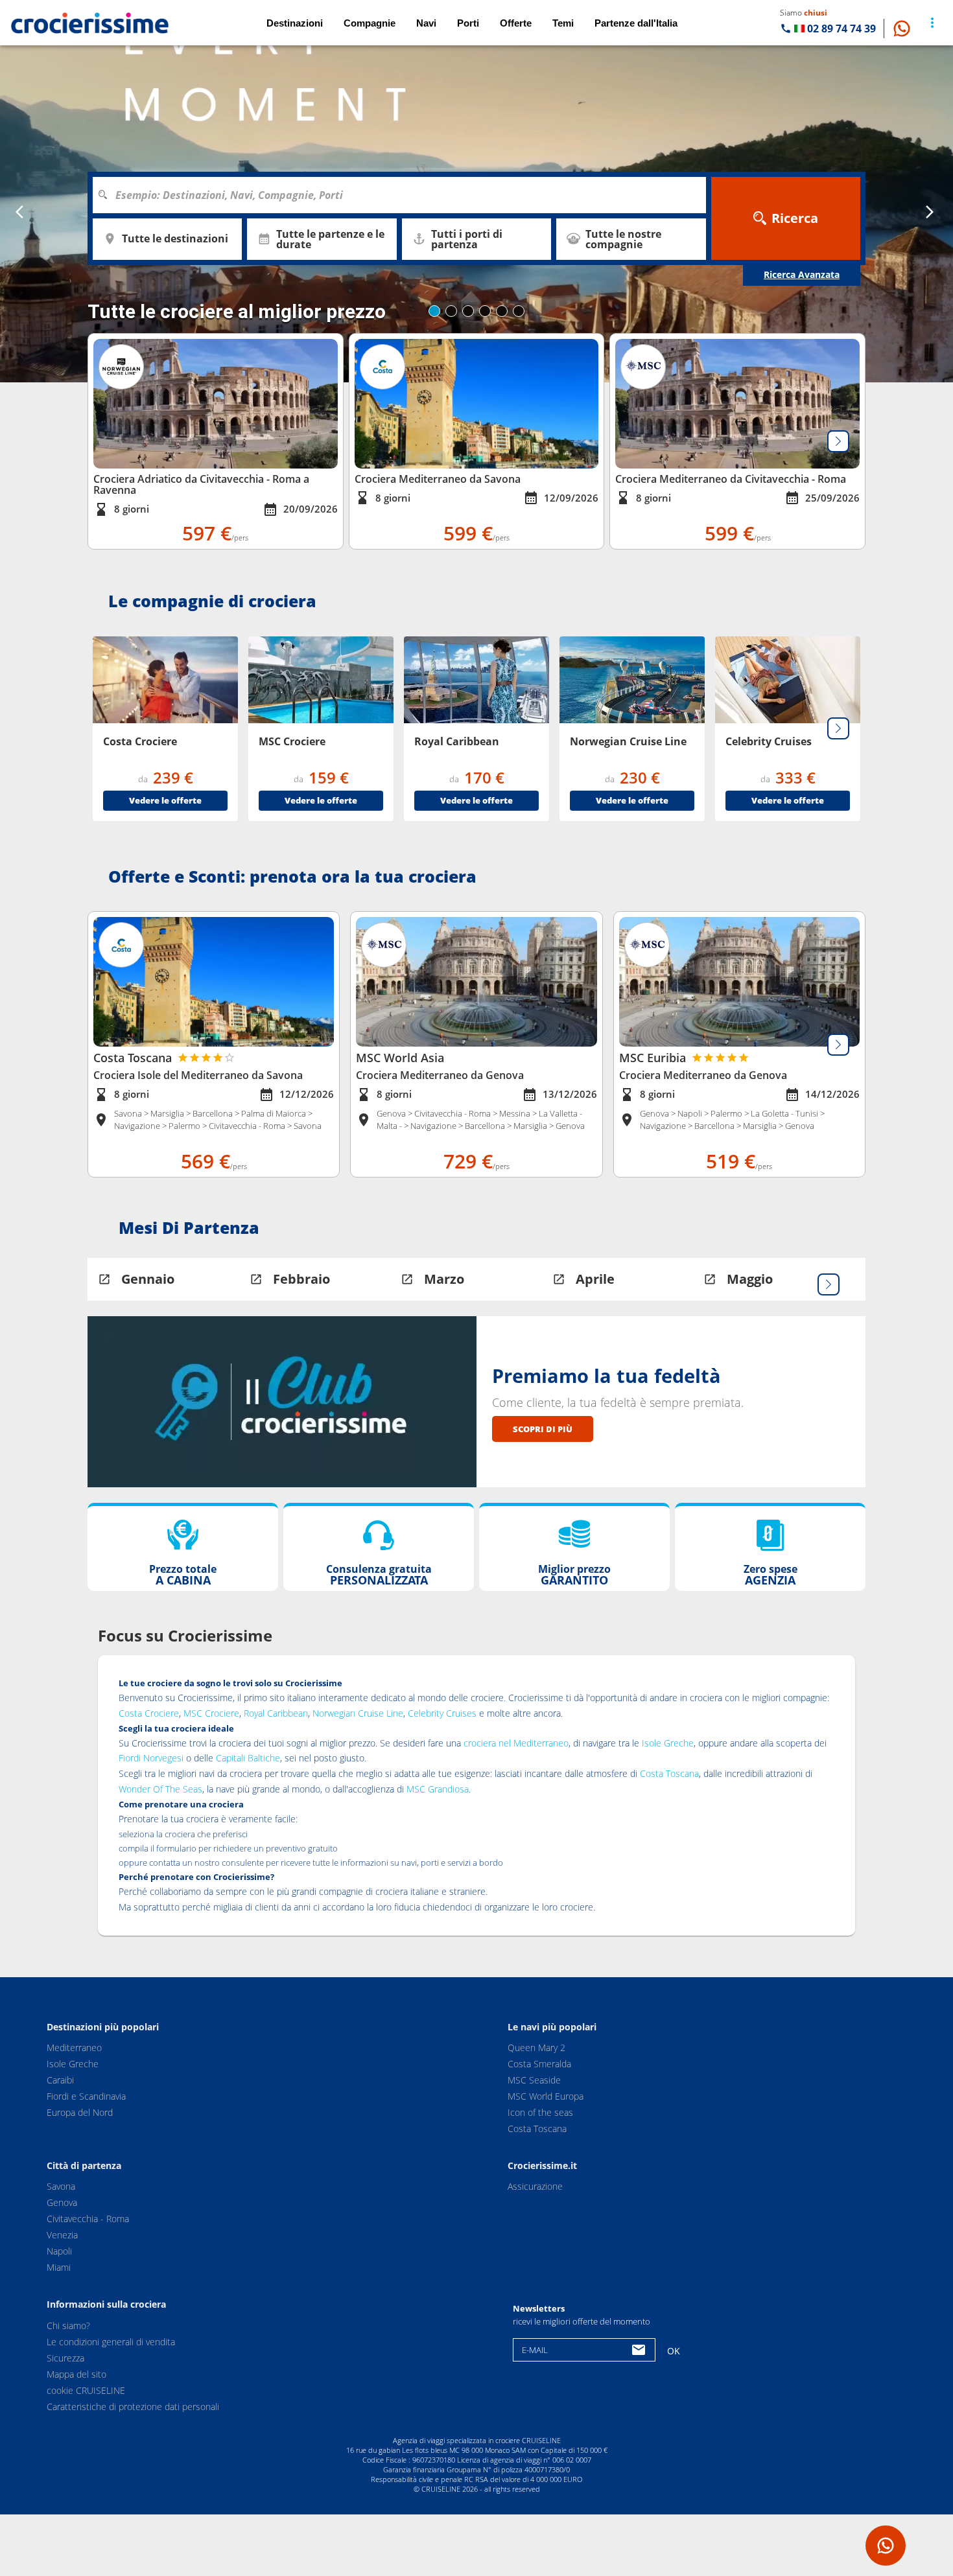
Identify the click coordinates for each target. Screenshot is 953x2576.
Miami (59, 2267)
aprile (595, 1279)
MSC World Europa (546, 2096)
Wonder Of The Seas (160, 1789)
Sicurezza (65, 2357)
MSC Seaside (534, 2080)
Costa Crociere (149, 1713)
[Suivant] (838, 441)
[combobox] (404, 195)
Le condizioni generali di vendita (111, 2341)
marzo (444, 1279)
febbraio (301, 1279)
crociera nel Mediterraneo (516, 1743)
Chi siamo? (68, 2325)
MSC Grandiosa (438, 1789)
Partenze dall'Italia (636, 23)
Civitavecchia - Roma (88, 2219)
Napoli (59, 2251)
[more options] (932, 23)
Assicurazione (535, 2186)
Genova (62, 2202)
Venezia (62, 2235)
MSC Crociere (211, 1713)
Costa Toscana (669, 1773)
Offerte (516, 23)
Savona (61, 2186)
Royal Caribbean (276, 1713)
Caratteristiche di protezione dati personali (133, 2406)
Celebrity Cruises (442, 1713)
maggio (750, 1279)
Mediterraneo (74, 2048)
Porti (468, 23)
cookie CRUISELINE (86, 2390)
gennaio (148, 1279)
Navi (426, 23)
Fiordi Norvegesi (151, 1758)
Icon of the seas (540, 2112)
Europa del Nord (80, 2112)
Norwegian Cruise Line (358, 1713)
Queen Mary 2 (536, 2048)
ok (674, 2351)
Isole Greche (668, 1743)
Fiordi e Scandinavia (86, 2096)
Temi (563, 23)
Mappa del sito (76, 2373)
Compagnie (370, 23)
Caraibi (60, 2080)
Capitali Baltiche (248, 1758)
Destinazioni (295, 23)
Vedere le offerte (165, 800)
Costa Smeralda (539, 2064)
